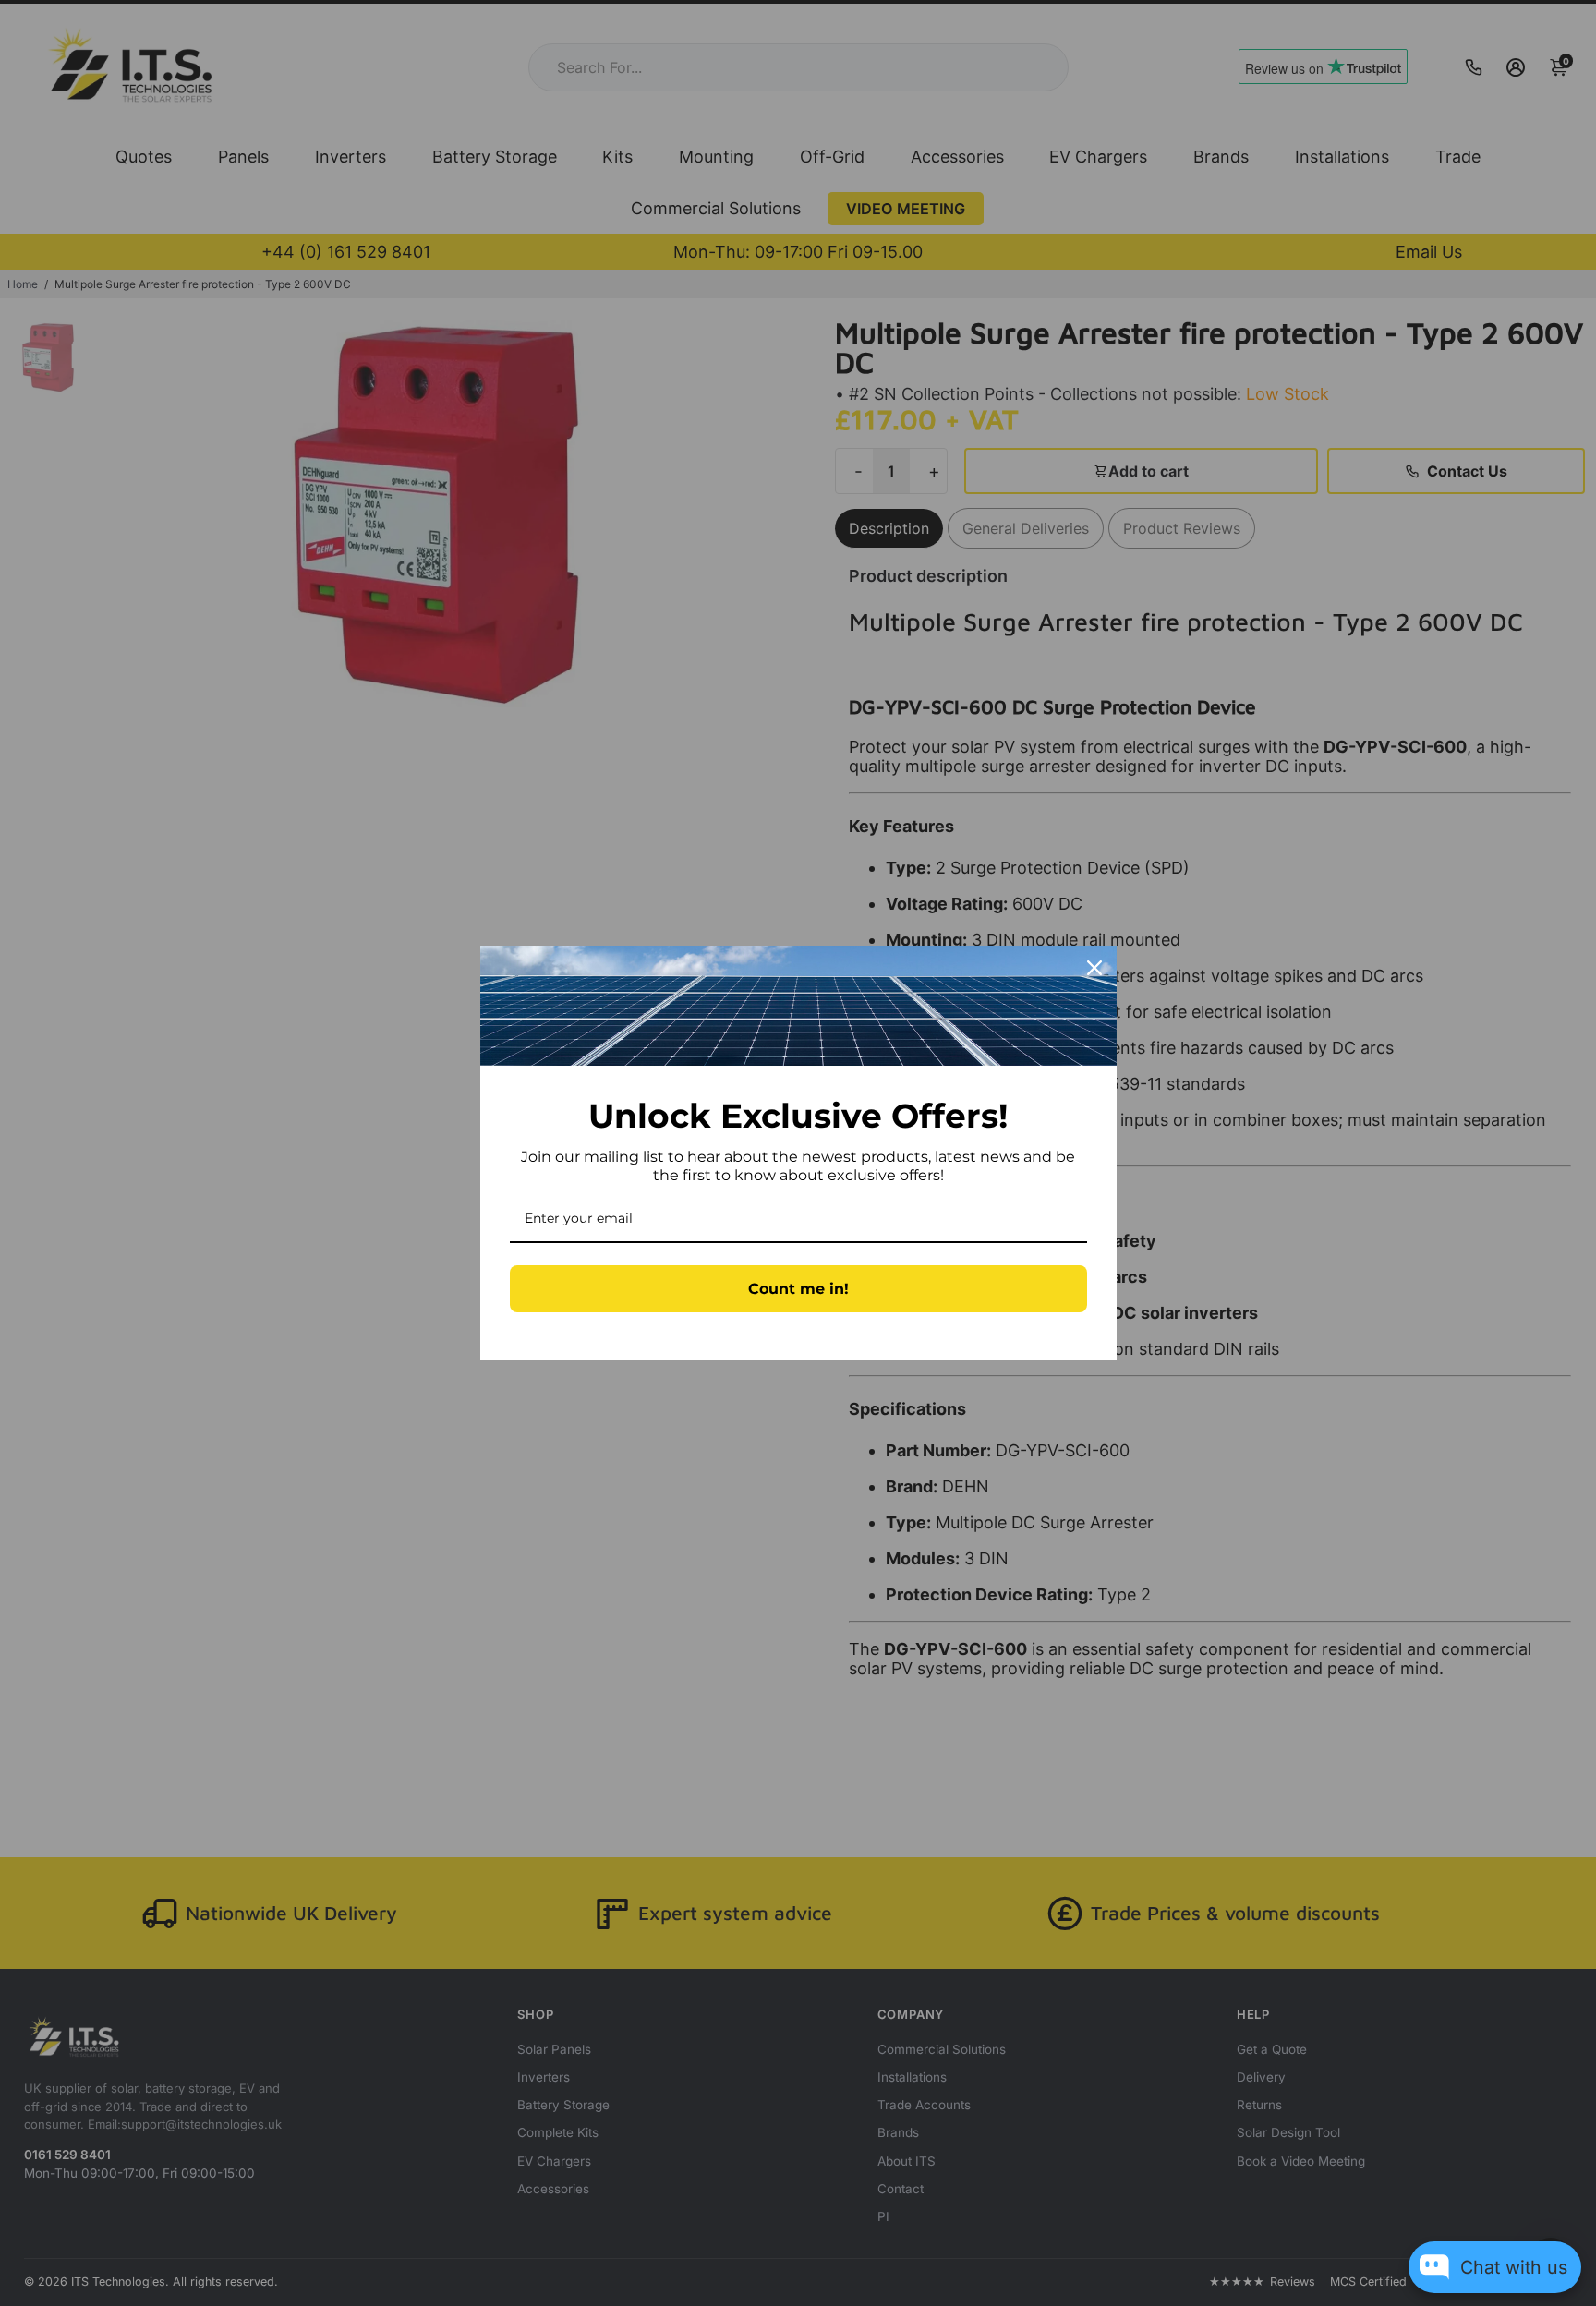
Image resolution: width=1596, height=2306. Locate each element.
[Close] (1094, 968)
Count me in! (798, 1289)
